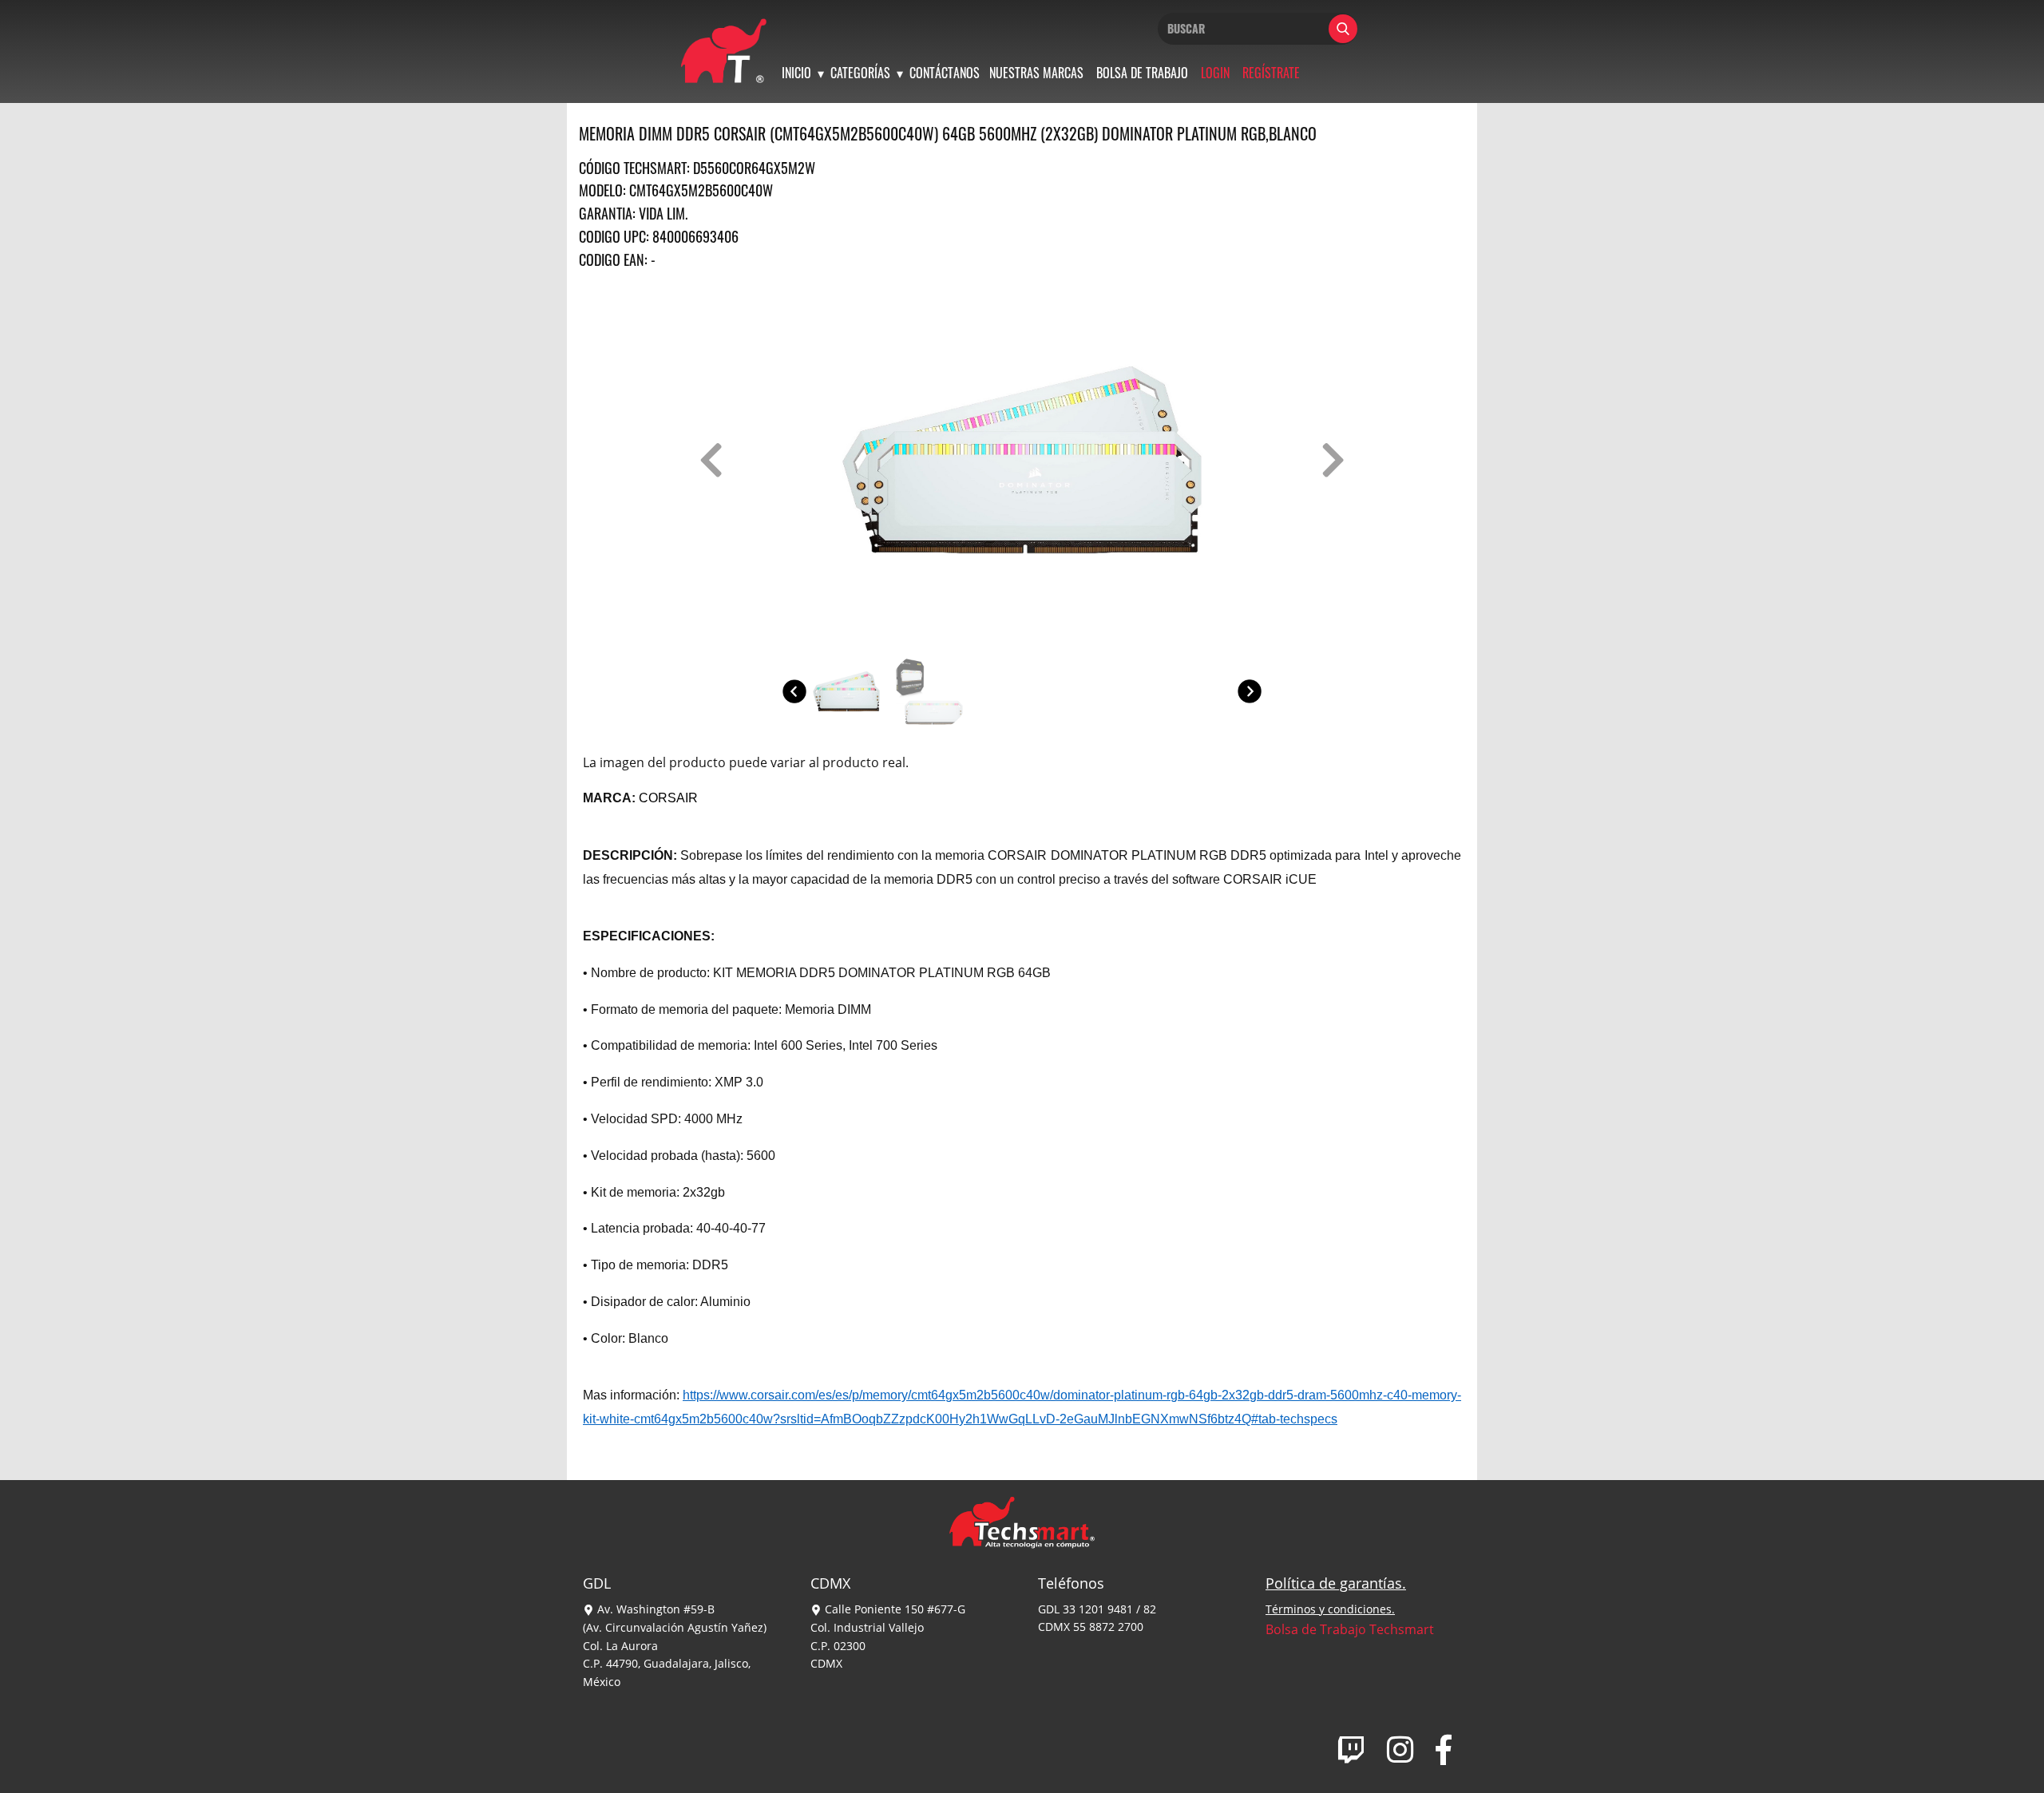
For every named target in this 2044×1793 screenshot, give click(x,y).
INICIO (796, 73)
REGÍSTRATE (1271, 73)
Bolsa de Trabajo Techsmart (1350, 1629)
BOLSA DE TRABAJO (1142, 73)
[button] (711, 460)
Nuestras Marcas (1036, 73)
